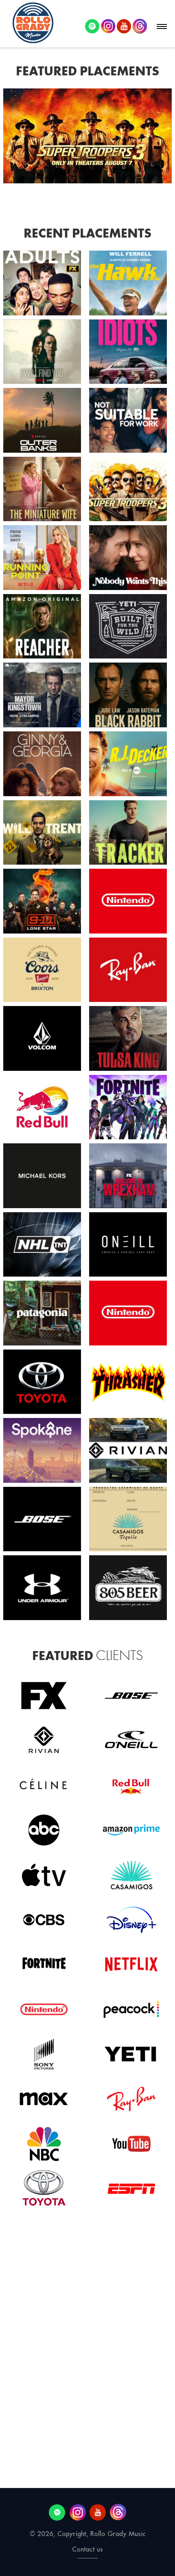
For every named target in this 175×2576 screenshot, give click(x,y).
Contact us (87, 2549)
